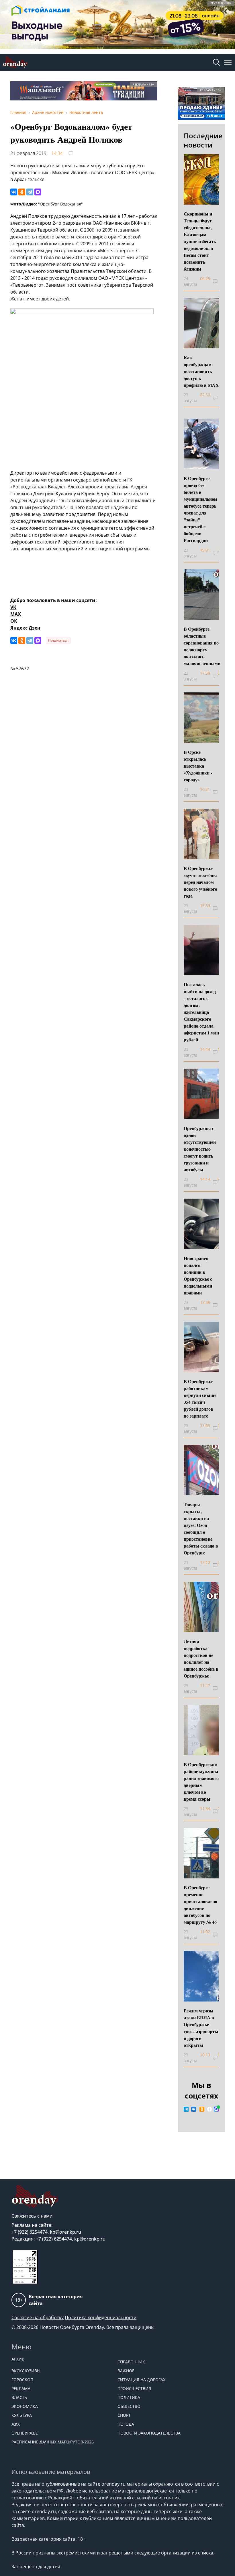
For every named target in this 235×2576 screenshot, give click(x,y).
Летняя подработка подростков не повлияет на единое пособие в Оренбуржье (201, 1658)
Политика (129, 2397)
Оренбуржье (25, 2433)
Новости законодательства (149, 2433)
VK (13, 607)
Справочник (131, 2362)
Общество (129, 2406)
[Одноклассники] (22, 192)
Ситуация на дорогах (141, 2380)
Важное (126, 2371)
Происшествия (134, 2388)
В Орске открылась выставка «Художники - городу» (198, 766)
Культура (22, 2415)
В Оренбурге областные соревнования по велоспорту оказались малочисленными (202, 646)
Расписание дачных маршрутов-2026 (53, 2442)
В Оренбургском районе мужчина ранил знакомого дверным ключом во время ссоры (201, 1782)
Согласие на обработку (38, 2317)
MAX (16, 614)
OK (14, 621)
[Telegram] (30, 192)
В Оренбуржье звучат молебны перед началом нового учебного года (200, 882)
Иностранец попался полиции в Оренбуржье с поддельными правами (198, 1275)
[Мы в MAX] (216, 2109)
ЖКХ (16, 2424)
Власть (19, 2397)
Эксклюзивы (26, 2371)
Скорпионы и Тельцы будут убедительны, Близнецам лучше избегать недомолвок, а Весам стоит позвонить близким (200, 241)
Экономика (25, 2406)
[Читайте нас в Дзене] (209, 2109)
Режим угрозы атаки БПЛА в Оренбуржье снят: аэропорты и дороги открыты (201, 2028)
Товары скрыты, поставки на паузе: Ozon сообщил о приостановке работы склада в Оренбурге (201, 1528)
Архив (18, 2359)
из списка (202, 2553)
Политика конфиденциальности (101, 2317)
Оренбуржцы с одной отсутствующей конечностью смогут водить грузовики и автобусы (200, 1149)
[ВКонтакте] (14, 192)
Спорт (124, 2415)
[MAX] (38, 192)
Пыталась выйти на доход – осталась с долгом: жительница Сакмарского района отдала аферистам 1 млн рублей (201, 1012)
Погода (126, 2424)
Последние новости (203, 140)
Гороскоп (22, 2380)
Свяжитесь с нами (32, 2216)
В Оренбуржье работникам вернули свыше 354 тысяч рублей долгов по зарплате (200, 1398)
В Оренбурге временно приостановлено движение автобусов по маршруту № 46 (200, 1905)
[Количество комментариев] (218, 282)
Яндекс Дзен (25, 628)
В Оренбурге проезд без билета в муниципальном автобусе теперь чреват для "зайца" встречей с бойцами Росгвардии (200, 509)
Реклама (21, 2388)
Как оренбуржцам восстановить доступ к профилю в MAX (201, 371)
